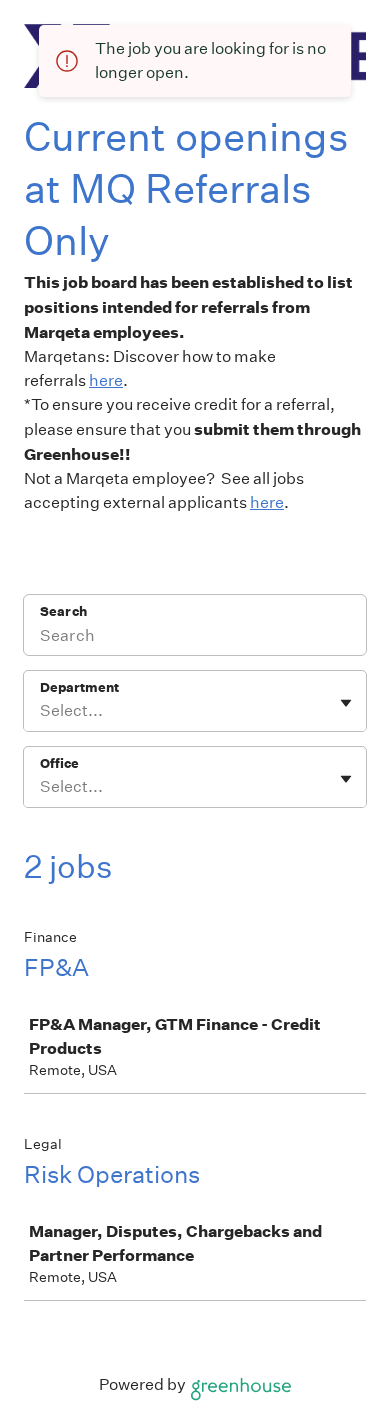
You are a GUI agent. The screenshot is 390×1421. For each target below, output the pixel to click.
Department (79, 687)
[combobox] (41, 711)
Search (63, 611)
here (106, 380)
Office (59, 763)
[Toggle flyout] (346, 703)
